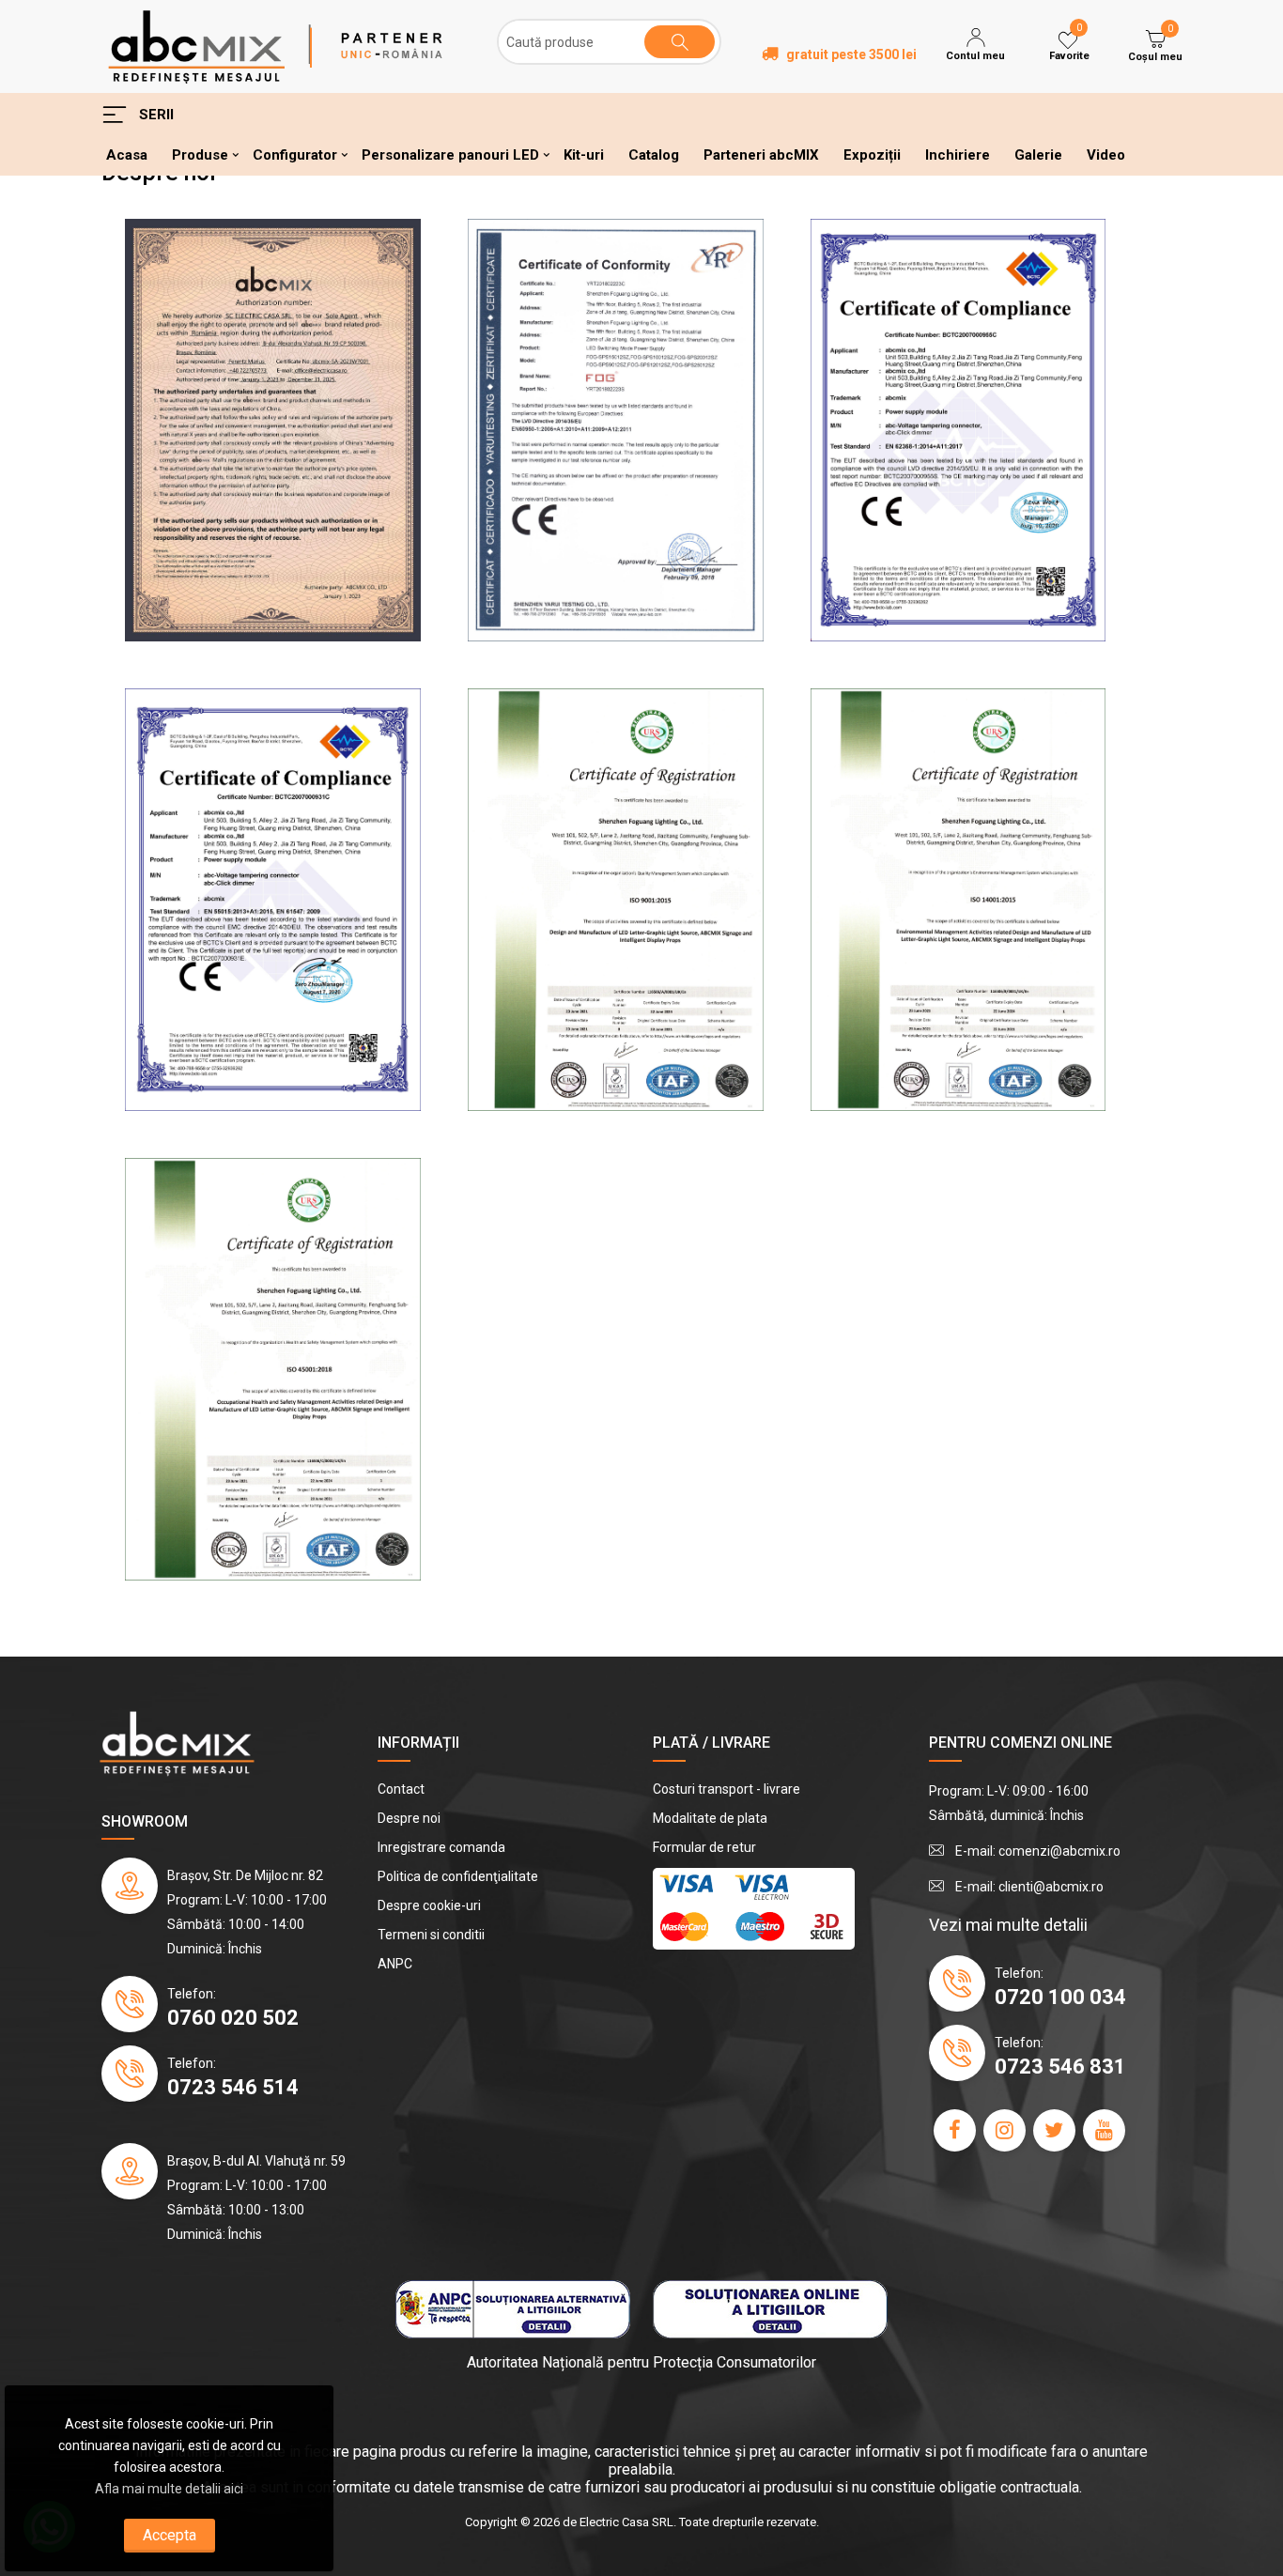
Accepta (170, 2535)
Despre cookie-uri (429, 1905)
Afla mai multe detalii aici (169, 2489)
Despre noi (409, 1818)
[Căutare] (680, 42)
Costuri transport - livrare (727, 1789)
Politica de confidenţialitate (458, 1876)
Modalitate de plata (710, 1818)
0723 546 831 (1060, 2067)
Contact (401, 1789)
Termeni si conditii (431, 1935)
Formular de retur (704, 1847)
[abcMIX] (196, 45)
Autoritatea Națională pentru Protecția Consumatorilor (641, 2362)
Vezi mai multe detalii (1008, 1925)
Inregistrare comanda (441, 1847)
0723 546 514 (233, 2087)
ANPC (395, 1964)
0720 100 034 (1060, 1997)
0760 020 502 (233, 2018)
